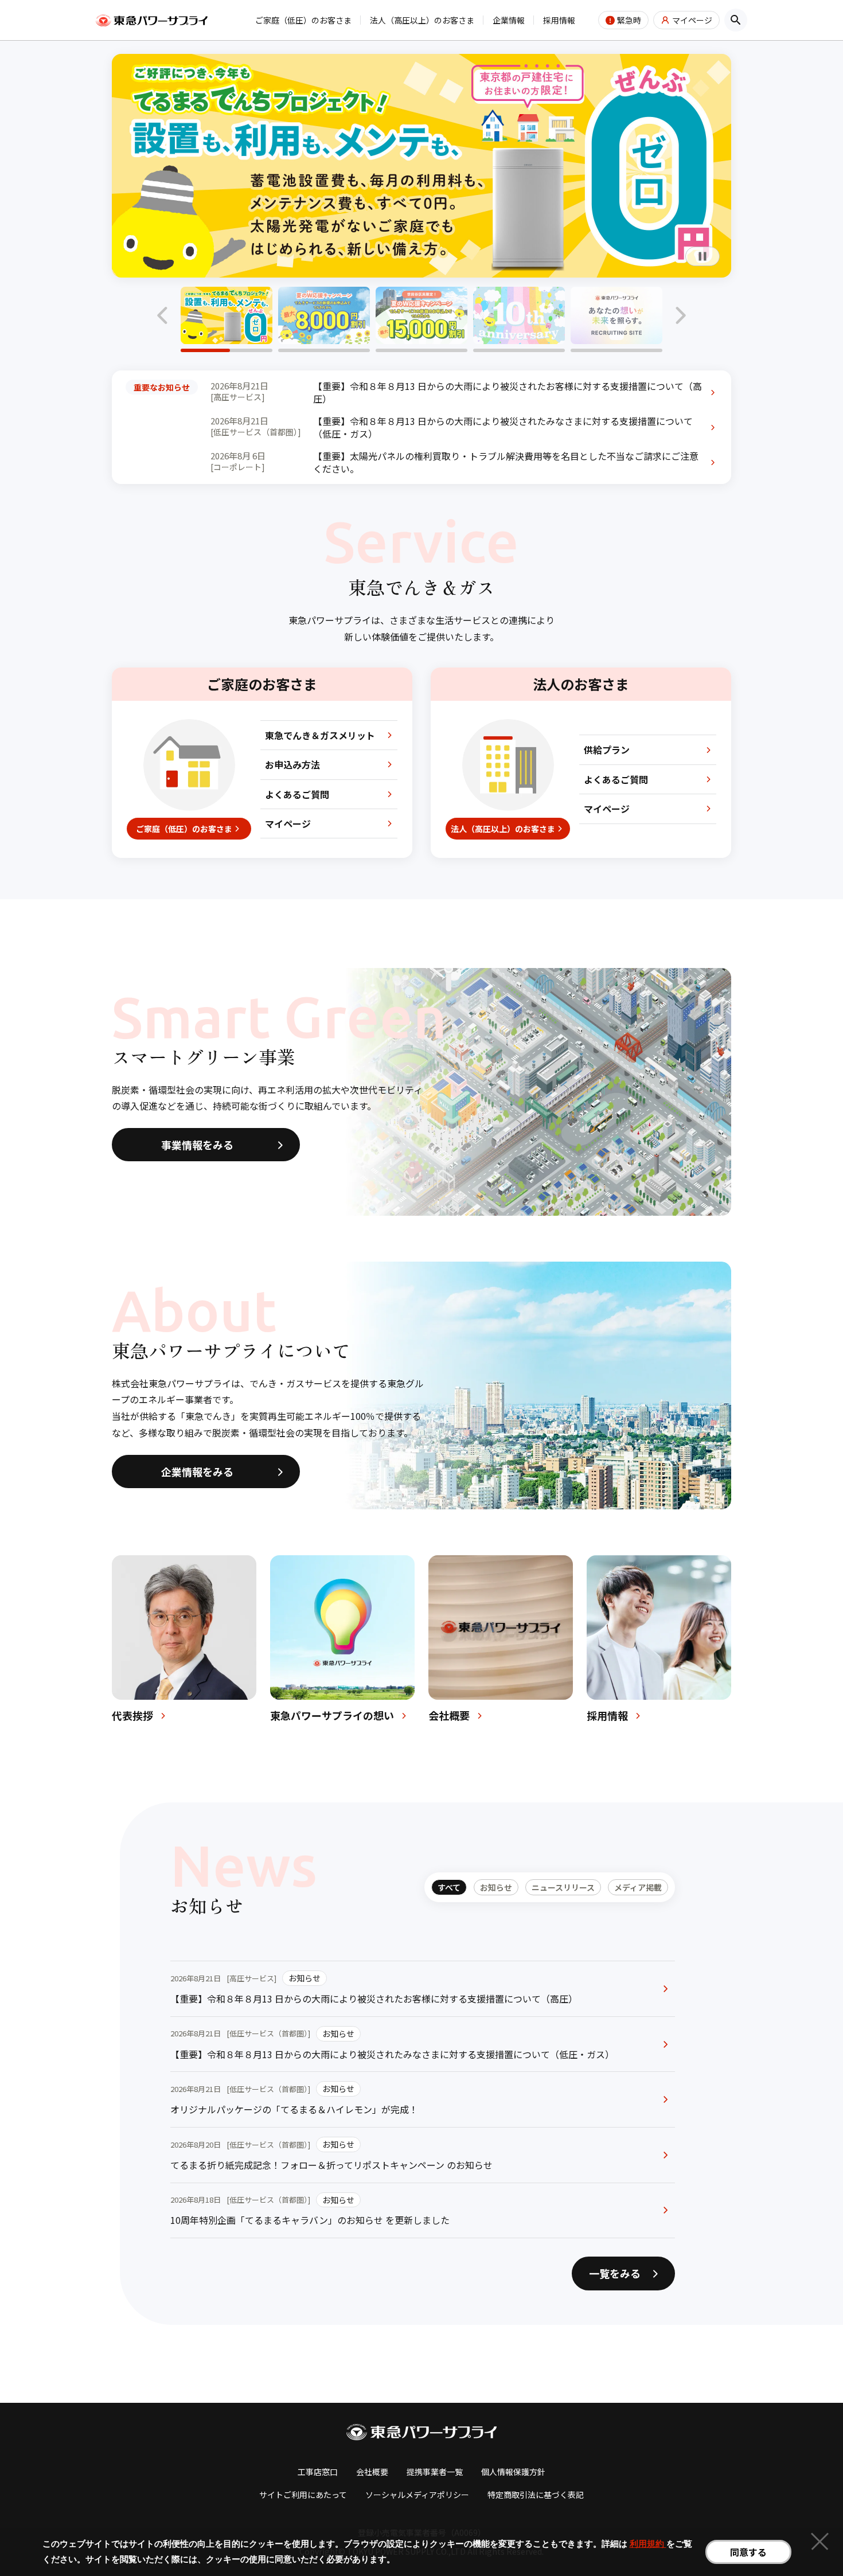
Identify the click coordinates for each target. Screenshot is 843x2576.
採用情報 (559, 20)
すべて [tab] (449, 1887)
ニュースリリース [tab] (563, 1887)
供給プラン (607, 750)
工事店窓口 (318, 2472)
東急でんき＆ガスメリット (320, 735)
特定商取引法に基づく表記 (536, 2495)
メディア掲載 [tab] (638, 1887)
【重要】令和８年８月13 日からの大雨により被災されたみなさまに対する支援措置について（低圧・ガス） (503, 428)
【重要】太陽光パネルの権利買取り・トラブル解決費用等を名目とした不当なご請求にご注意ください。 (506, 462)
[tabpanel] (423, 2099)
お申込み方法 (292, 764)
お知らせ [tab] (496, 1887)
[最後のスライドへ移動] (163, 315)
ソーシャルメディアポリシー (417, 2495)
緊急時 (629, 20)
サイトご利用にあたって (303, 2495)
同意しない (819, 2543)
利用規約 (648, 2544)
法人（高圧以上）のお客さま (422, 20)
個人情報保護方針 (513, 2472)
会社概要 (372, 2472)
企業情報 (509, 20)
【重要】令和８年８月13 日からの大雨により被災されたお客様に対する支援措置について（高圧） (508, 393)
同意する (748, 2552)
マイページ (692, 20)
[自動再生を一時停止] (702, 256)
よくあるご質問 (297, 794)
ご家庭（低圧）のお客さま (303, 20)
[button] (227, 319)
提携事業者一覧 (435, 2472)
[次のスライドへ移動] (680, 315)
